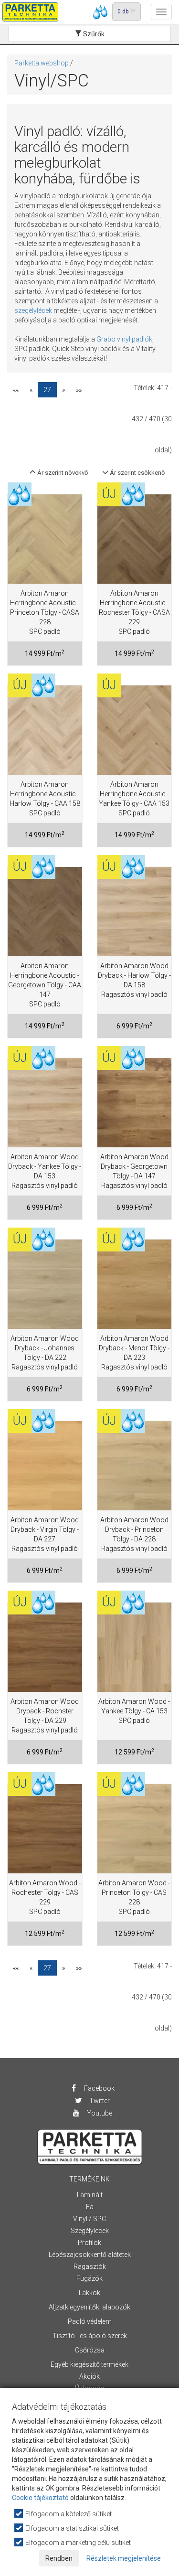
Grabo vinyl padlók (124, 339)
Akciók (89, 2376)
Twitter (99, 2101)
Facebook (99, 2088)
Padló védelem (90, 2321)
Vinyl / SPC (89, 2219)
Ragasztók (90, 2266)
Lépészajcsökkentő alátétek (90, 2255)
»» (79, 390)
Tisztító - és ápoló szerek (90, 2336)
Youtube (99, 2113)
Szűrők (93, 34)
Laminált (90, 2195)
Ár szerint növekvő (62, 473)
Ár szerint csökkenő (137, 473)
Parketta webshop (42, 63)
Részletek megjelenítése (124, 2558)
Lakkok (89, 2293)
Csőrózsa (90, 2350)
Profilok (89, 2243)
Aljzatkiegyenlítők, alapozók (89, 2307)
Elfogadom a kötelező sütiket (68, 2514)
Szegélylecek (90, 2231)
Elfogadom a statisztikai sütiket (71, 2528)
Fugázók (89, 2278)
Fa (90, 2207)
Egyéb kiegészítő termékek (89, 2364)
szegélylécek (33, 310)
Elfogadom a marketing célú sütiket (77, 2543)
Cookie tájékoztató (40, 2498)
